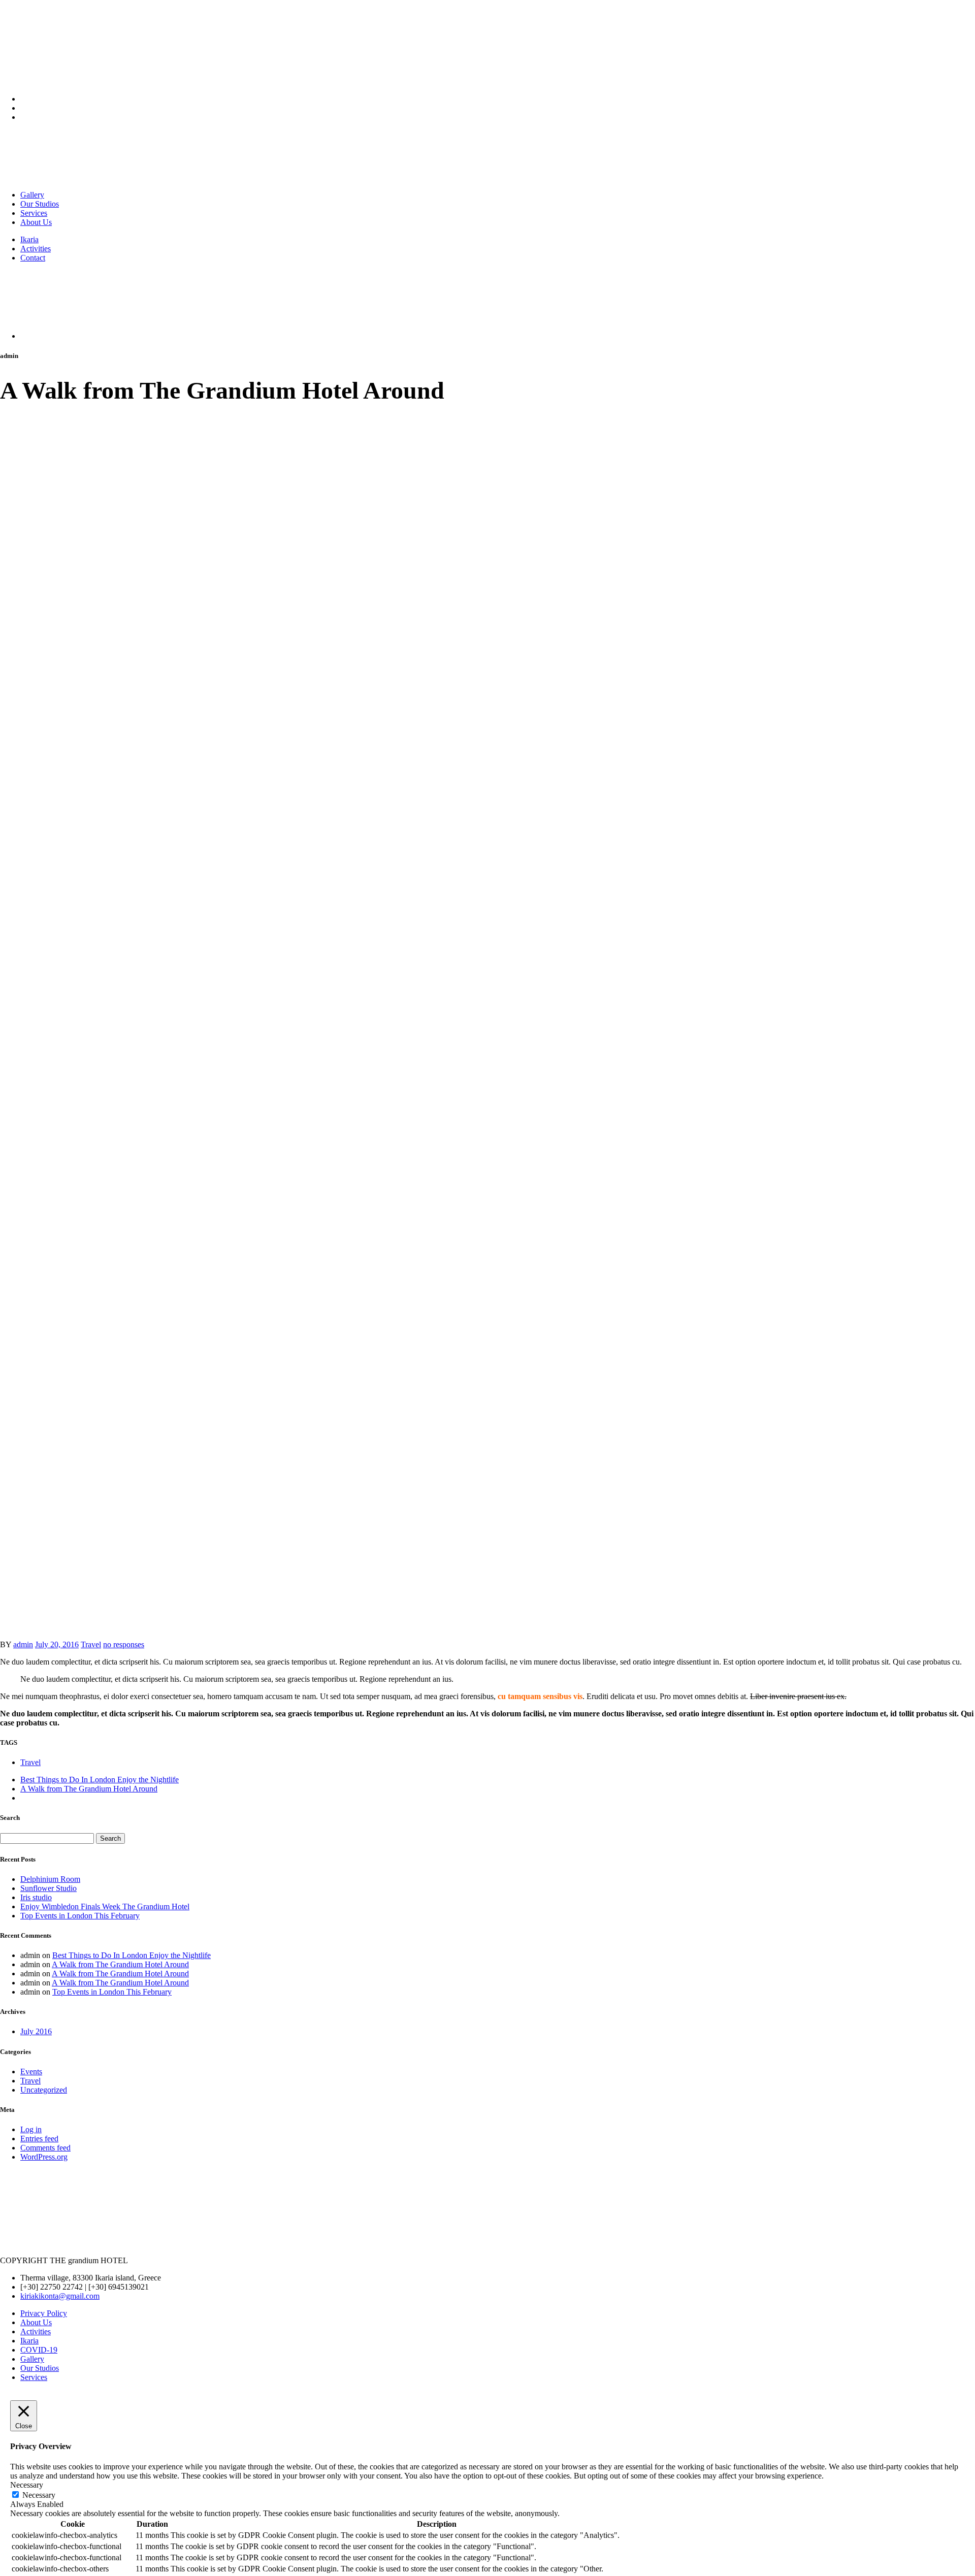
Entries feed (39, 2139)
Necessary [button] (27, 2485)
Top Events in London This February (80, 1916)
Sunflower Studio (48, 1888)
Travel (91, 1644)
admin (23, 1644)
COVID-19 (39, 2350)
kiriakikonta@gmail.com (60, 2296)
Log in (31, 2129)
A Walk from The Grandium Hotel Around (89, 1789)
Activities (36, 249)
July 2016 (36, 2031)
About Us (36, 222)
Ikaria (29, 239)
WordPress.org (44, 2157)
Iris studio (36, 1897)
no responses (124, 1644)
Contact (33, 258)
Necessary (39, 2495)
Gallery (32, 195)
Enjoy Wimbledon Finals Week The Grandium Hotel (105, 1906)
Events (31, 2072)
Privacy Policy (44, 2313)
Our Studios (40, 204)
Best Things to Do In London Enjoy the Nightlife (100, 1780)
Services (34, 213)
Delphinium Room (50, 1879)
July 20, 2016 (57, 1644)
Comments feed (45, 2148)
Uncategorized (44, 2090)
